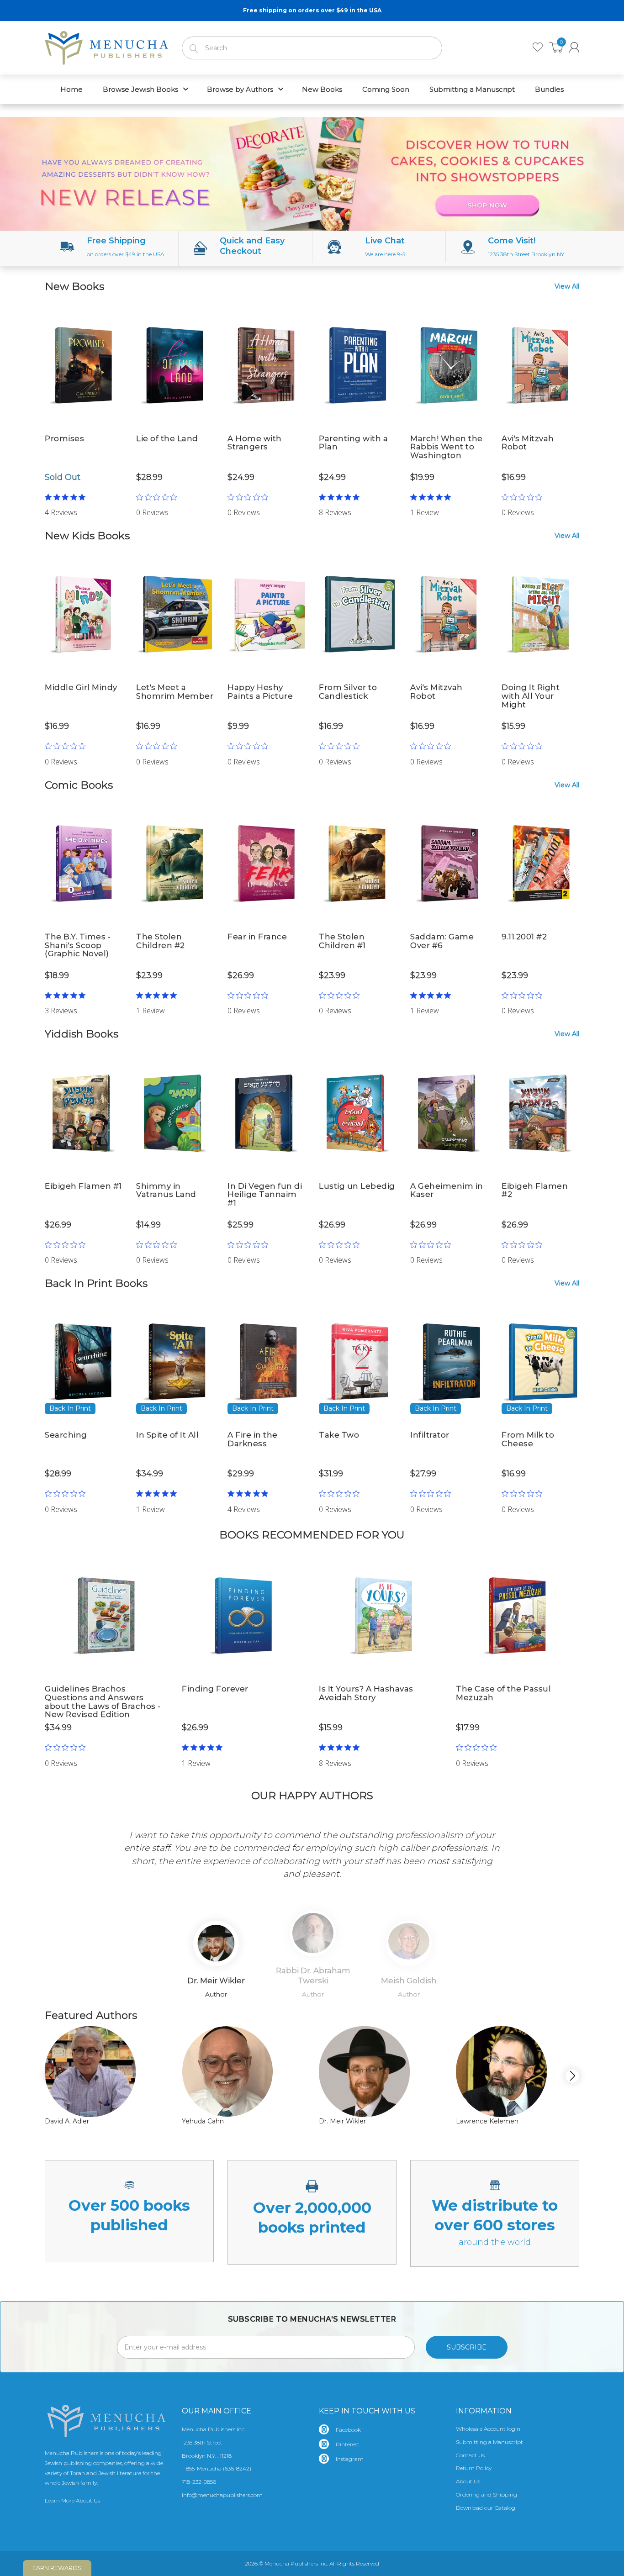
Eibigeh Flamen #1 (83, 1186)
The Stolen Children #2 (161, 941)
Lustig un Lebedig (357, 1186)
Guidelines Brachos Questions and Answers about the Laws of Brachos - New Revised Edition (103, 1702)
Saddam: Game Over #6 (442, 941)
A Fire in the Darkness (253, 1439)
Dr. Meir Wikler (342, 2121)
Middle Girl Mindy (81, 687)
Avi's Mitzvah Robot (528, 443)
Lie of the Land (167, 438)
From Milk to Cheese (528, 1439)
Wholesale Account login (488, 2429)
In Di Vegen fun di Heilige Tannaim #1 (265, 1194)
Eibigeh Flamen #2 (535, 1190)
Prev (59, 1855)
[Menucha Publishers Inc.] (106, 46)
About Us (468, 2481)
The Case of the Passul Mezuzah (503, 1693)
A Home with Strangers (255, 443)
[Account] (574, 47)
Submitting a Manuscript (489, 2442)
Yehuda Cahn (203, 2121)
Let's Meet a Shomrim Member (175, 692)
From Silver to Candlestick (348, 692)
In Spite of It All (167, 1435)
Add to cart (175, 500)
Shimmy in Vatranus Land (166, 1190)
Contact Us (470, 2455)
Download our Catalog (486, 2508)
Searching (66, 1435)
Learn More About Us (72, 2500)
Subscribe (467, 2347)
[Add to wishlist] (116, 316)
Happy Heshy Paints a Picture (260, 692)
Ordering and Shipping (487, 2494)
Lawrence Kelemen (487, 2121)
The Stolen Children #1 (342, 941)
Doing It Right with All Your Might (531, 696)
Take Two (339, 1435)
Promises (64, 438)
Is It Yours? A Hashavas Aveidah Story (366, 1693)
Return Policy (474, 2468)
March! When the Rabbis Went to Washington (447, 447)
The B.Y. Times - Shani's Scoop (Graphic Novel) (78, 945)
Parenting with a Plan (353, 443)
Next (565, 1855)
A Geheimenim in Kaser (447, 1190)
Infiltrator (430, 1435)
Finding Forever (215, 1689)
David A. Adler (67, 2121)
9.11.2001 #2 (524, 937)
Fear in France (257, 937)
